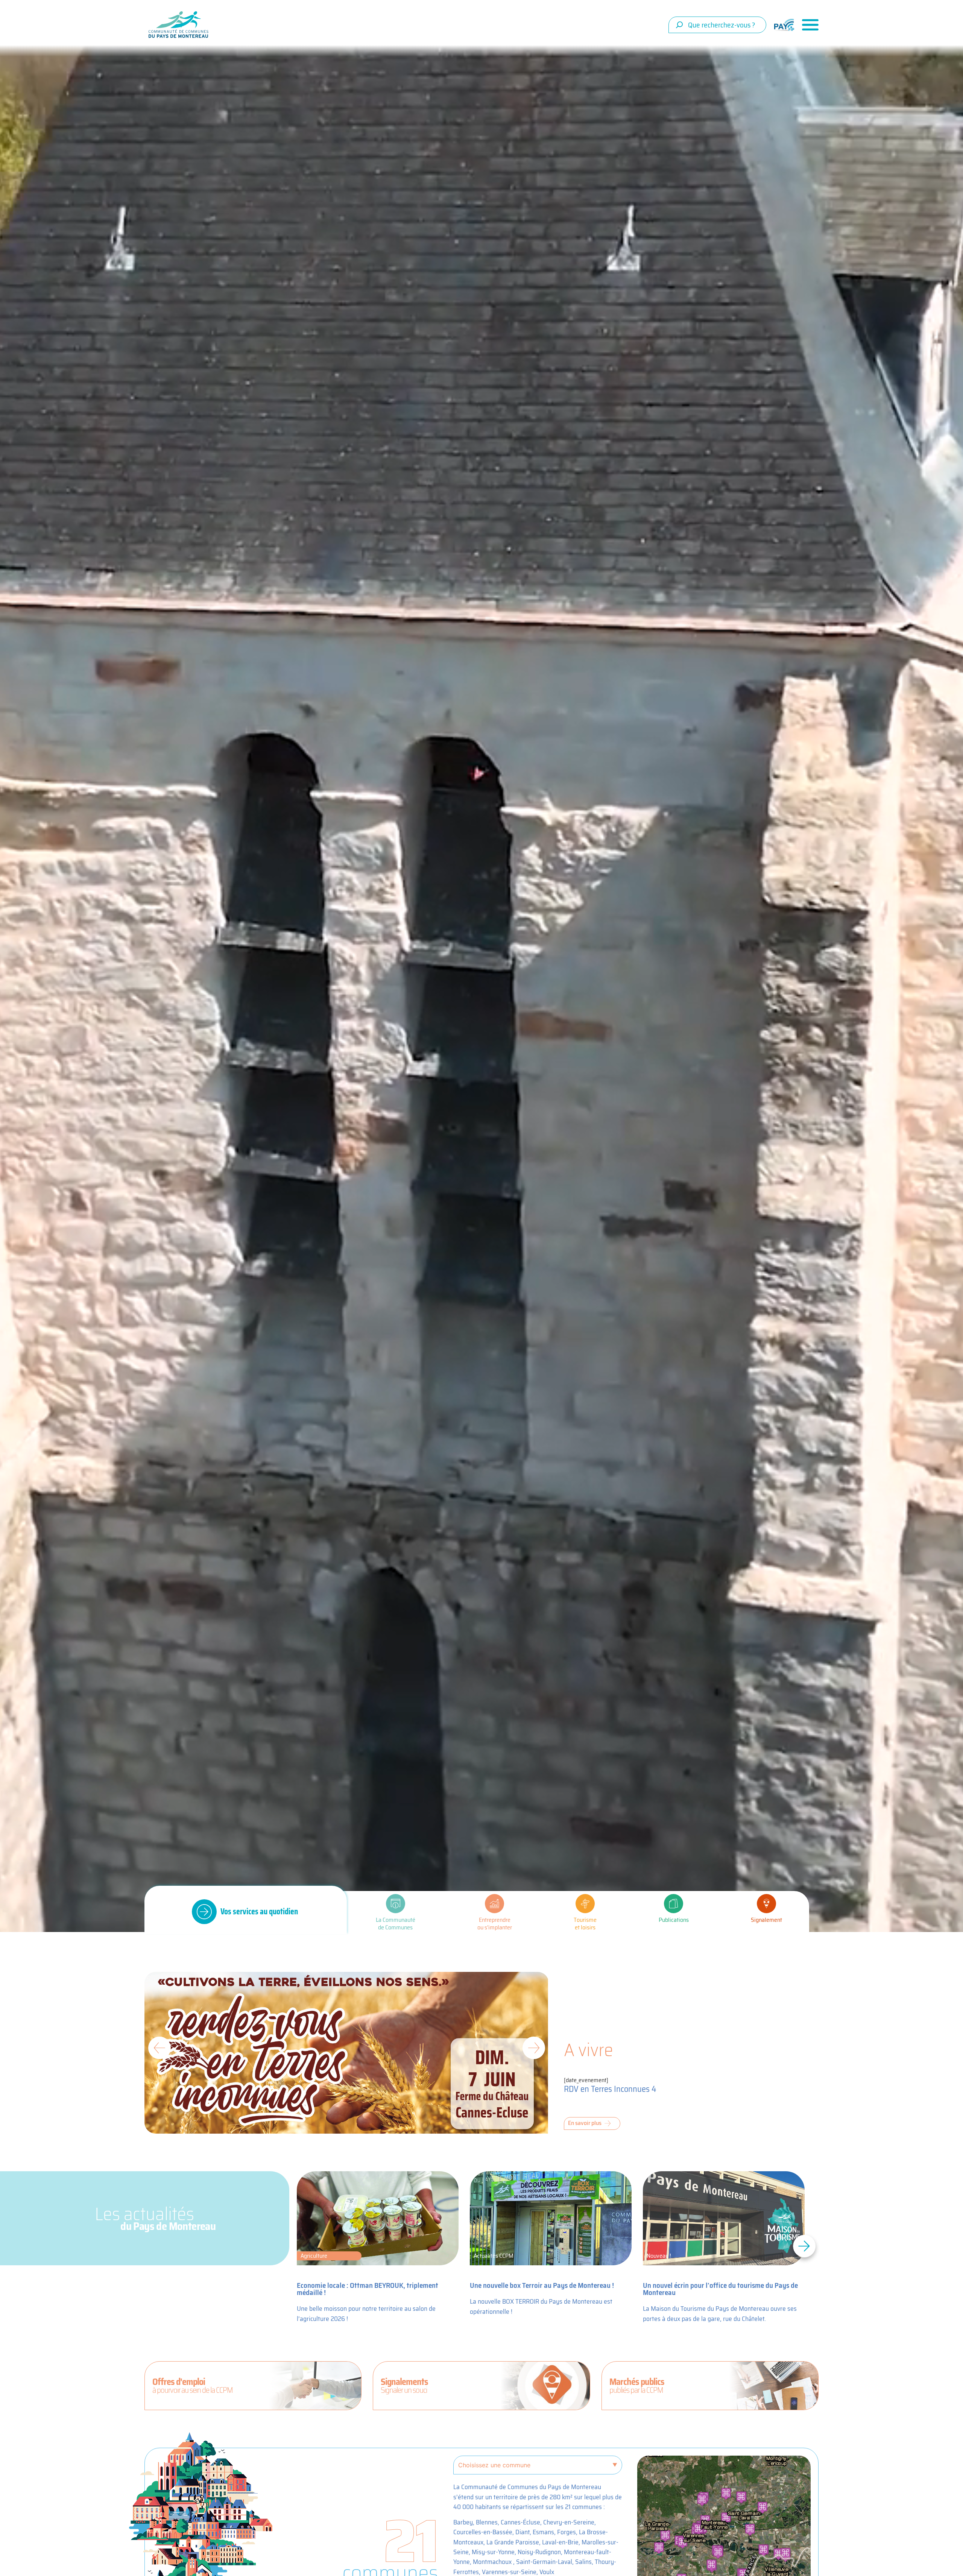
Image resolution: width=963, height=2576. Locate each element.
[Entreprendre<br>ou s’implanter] (494, 1904)
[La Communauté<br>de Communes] (396, 1904)
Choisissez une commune (494, 2465)
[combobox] (717, 25)
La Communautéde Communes (396, 1924)
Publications (674, 1920)
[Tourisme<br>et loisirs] (585, 1904)
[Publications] (674, 1904)
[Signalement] (766, 1904)
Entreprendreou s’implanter (495, 1924)
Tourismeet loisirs (585, 1924)
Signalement (766, 1920)
